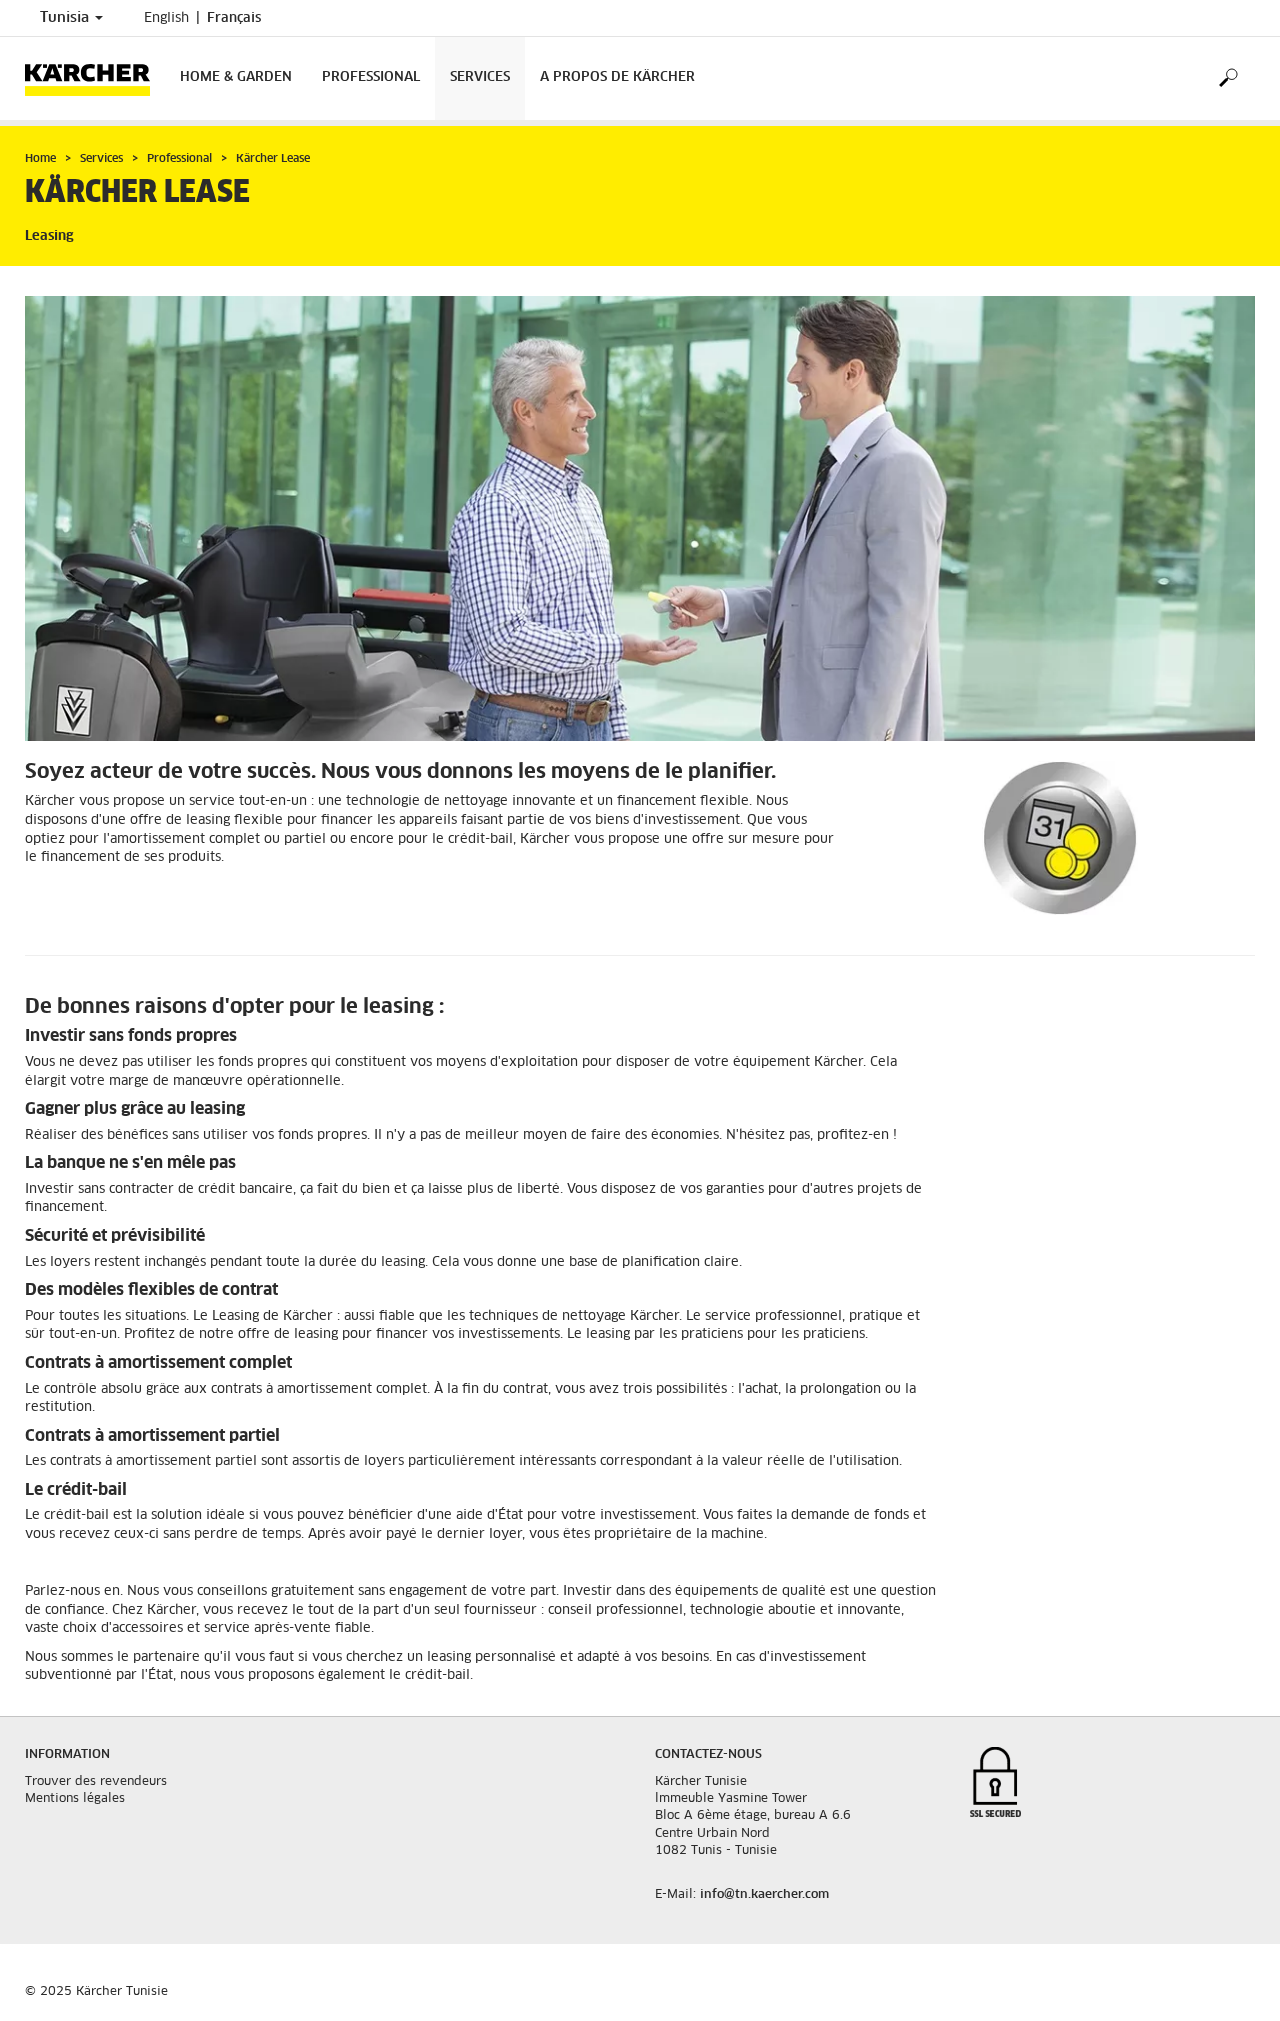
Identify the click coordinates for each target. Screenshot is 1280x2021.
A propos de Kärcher (617, 77)
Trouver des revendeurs (96, 1782)
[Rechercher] (1227, 78)
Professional (371, 77)
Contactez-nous (708, 1755)
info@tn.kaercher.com (764, 1895)
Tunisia (66, 18)
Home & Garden (236, 77)
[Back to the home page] (95, 78)
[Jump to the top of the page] (1230, 1982)
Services (480, 77)
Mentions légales (75, 1799)
